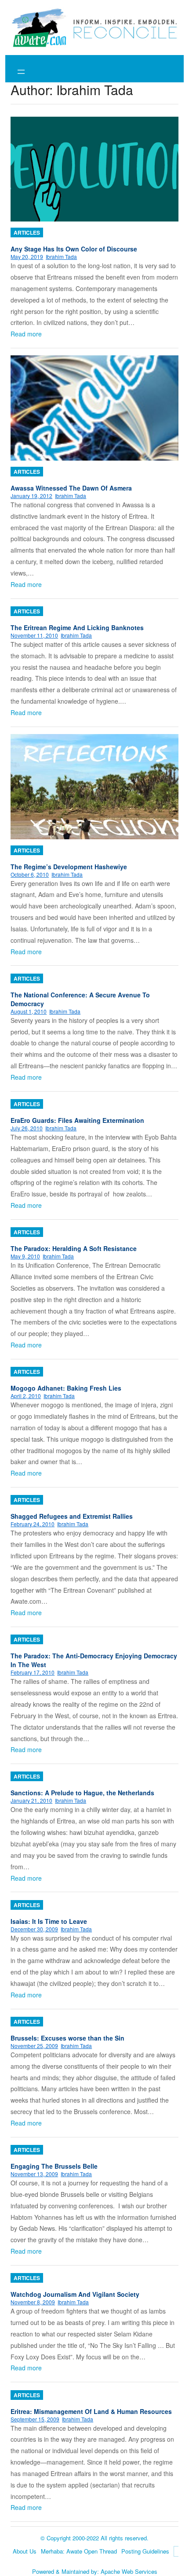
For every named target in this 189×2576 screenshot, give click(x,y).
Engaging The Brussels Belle (54, 2166)
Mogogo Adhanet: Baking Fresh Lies (66, 1388)
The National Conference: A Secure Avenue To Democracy (80, 999)
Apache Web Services (129, 2571)
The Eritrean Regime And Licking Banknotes (77, 627)
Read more (26, 334)
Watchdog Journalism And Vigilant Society (75, 2294)
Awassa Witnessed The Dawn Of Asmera (71, 488)
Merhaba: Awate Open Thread (79, 2551)
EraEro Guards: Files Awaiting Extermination (77, 1120)
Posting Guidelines (145, 2551)
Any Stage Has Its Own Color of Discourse (74, 249)
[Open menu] (21, 72)
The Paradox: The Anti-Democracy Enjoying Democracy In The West (94, 1660)
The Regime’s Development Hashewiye (69, 867)
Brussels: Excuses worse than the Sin (67, 2038)
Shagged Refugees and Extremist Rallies (72, 1516)
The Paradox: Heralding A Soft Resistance (74, 1248)
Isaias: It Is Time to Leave (49, 1921)
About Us (25, 2551)
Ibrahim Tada (61, 256)
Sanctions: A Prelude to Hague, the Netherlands (82, 1793)
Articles (27, 233)
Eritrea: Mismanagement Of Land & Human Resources (91, 2411)
